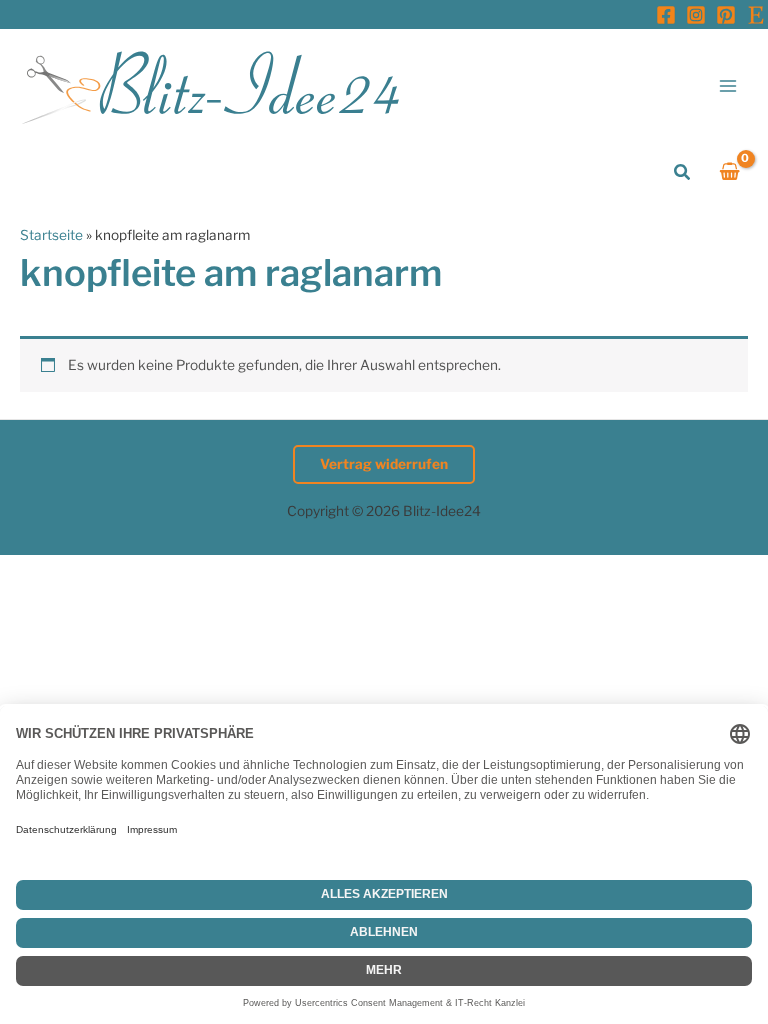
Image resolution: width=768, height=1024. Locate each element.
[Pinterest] (726, 15)
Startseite (51, 235)
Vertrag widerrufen (384, 464)
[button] (683, 172)
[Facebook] (666, 15)
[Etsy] (756, 15)
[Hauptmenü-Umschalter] (728, 85)
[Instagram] (696, 15)
